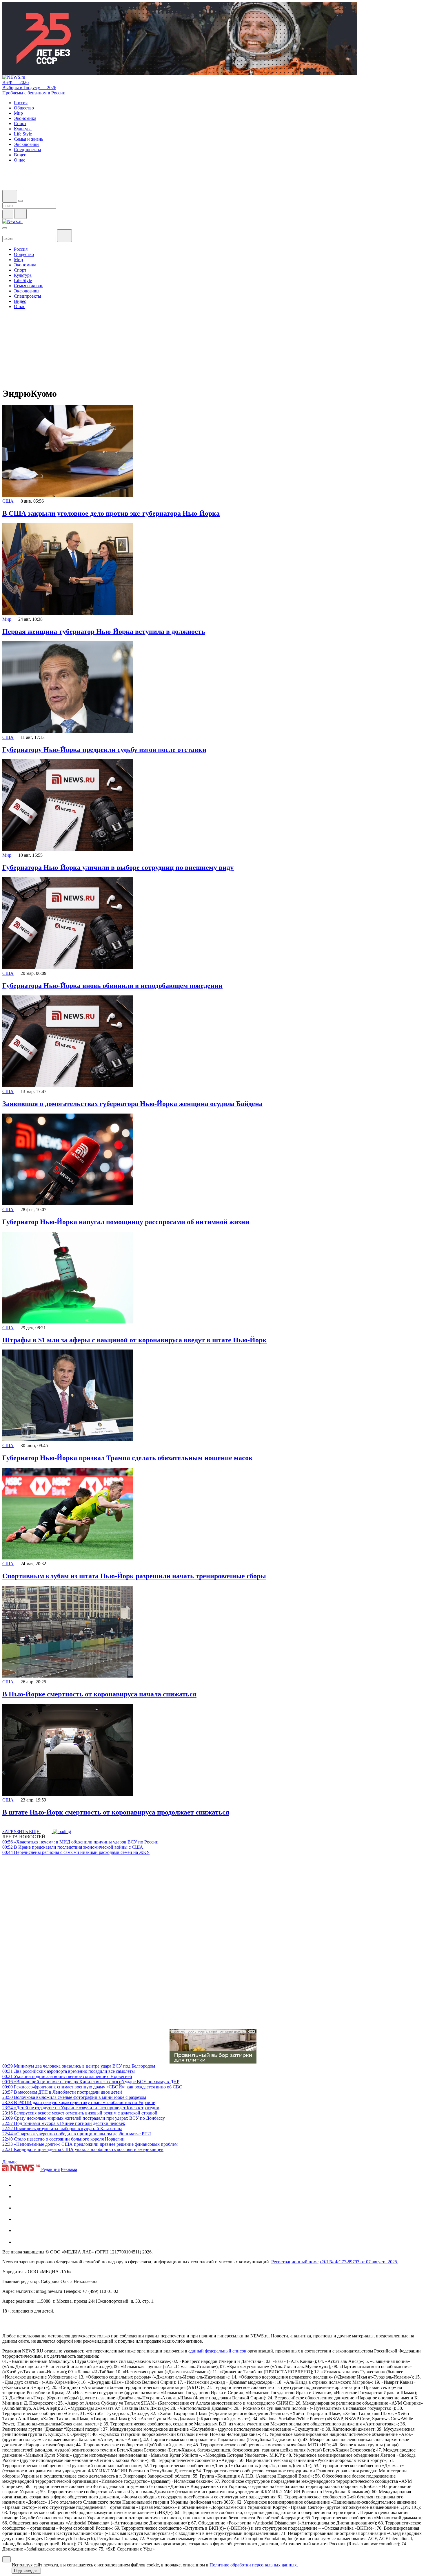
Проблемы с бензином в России (34, 93)
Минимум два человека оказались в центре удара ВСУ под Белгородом (79, 2066)
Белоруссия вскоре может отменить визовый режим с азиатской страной (80, 2113)
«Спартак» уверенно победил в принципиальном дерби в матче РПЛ (77, 2134)
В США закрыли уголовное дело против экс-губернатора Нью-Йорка (111, 513)
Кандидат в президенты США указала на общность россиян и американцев (83, 2149)
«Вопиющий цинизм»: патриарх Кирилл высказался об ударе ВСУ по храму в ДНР (91, 2082)
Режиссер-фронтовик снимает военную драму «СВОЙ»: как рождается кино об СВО (92, 2087)
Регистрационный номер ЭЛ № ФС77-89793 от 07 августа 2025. (335, 2262)
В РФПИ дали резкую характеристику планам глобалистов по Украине (79, 2102)
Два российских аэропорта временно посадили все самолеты (69, 2071)
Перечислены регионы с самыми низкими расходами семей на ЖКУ (76, 1852)
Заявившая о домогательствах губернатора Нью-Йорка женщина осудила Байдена (132, 1104)
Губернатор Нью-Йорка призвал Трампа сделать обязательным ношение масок (128, 1458)
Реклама (69, 2169)
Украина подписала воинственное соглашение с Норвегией (67, 2076)
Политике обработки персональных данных (253, 2565)
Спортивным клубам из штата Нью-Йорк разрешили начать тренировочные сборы (134, 1576)
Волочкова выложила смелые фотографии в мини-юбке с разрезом (74, 2097)
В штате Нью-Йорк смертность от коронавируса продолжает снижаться (116, 1812)
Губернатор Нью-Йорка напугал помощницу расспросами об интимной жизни (126, 1222)
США (8, 501)
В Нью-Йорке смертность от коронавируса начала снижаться (99, 1694)
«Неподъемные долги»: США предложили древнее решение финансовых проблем (90, 2144)
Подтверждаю (26, 2571)
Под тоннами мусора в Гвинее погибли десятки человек (64, 2123)
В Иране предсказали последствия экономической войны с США (73, 1847)
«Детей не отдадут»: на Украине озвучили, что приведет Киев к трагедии (81, 2108)
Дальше (10, 2162)
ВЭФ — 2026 (16, 82)
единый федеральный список (217, 2351)
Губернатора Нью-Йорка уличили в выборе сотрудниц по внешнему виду (118, 867)
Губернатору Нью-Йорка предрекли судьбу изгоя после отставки (104, 750)
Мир (7, 619)
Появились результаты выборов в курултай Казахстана (62, 2129)
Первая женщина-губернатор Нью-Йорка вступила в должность (104, 631)
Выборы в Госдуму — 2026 (29, 88)
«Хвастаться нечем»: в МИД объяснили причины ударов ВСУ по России (80, 1842)
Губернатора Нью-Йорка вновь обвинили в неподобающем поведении (112, 986)
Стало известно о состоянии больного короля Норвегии (63, 2139)
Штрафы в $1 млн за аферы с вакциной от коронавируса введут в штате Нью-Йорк (134, 1340)
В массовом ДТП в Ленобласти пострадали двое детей (62, 2092)
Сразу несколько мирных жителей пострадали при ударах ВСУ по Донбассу (84, 2118)
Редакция (50, 2169)
